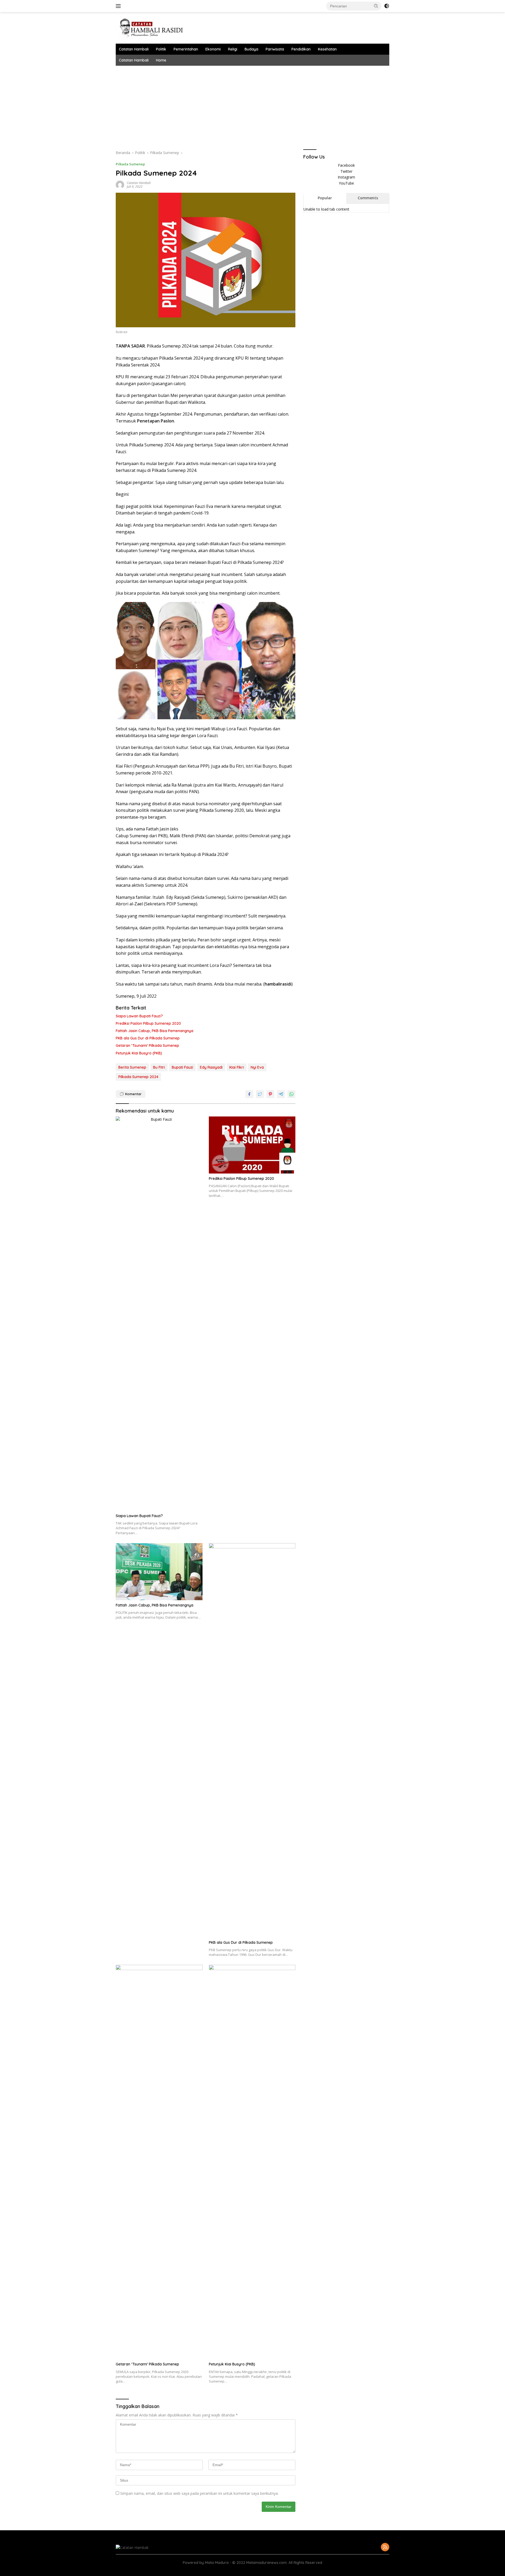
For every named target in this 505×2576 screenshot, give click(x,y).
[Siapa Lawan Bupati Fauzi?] (159, 1314)
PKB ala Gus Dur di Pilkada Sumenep (148, 1038)
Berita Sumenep (132, 1067)
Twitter (346, 171)
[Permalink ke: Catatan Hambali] (120, 184)
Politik (161, 49)
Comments (368, 198)
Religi (233, 49)
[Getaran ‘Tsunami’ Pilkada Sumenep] (159, 2162)
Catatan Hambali (134, 49)
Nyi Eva (257, 1067)
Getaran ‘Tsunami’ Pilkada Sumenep (147, 1045)
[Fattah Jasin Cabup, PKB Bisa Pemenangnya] (159, 1572)
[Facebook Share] (249, 1094)
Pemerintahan (186, 49)
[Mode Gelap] (387, 6)
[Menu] (119, 6)
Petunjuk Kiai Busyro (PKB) (139, 1053)
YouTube (346, 183)
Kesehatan (327, 49)
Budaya (251, 49)
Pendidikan (301, 49)
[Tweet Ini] (260, 1094)
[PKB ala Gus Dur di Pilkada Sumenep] (252, 1740)
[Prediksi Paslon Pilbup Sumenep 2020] (252, 1145)
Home (161, 60)
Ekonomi (213, 49)
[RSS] (385, 2547)
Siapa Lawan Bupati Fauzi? (139, 1016)
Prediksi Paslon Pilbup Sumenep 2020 (148, 1023)
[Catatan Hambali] (155, 27)
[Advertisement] (274, 105)
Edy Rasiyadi (211, 1067)
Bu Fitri (159, 1067)
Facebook (346, 165)
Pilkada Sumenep (130, 164)
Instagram (346, 177)
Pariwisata (275, 49)
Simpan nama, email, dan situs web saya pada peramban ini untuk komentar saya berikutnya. (199, 2493)
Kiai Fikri (237, 1067)
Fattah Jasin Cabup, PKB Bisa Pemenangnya (155, 1031)
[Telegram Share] (281, 1094)
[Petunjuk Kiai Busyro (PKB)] (252, 2162)
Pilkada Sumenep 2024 (138, 1077)
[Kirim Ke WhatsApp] (291, 1094)
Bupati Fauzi (182, 1067)
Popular (325, 198)
